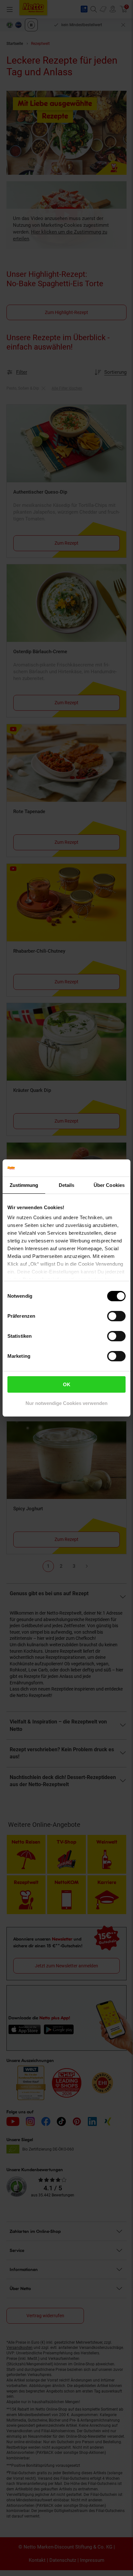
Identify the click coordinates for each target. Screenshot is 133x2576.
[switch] (116, 1316)
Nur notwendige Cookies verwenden (66, 1403)
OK (67, 1384)
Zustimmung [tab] (24, 1185)
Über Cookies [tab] (109, 1185)
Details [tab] (67, 1185)
